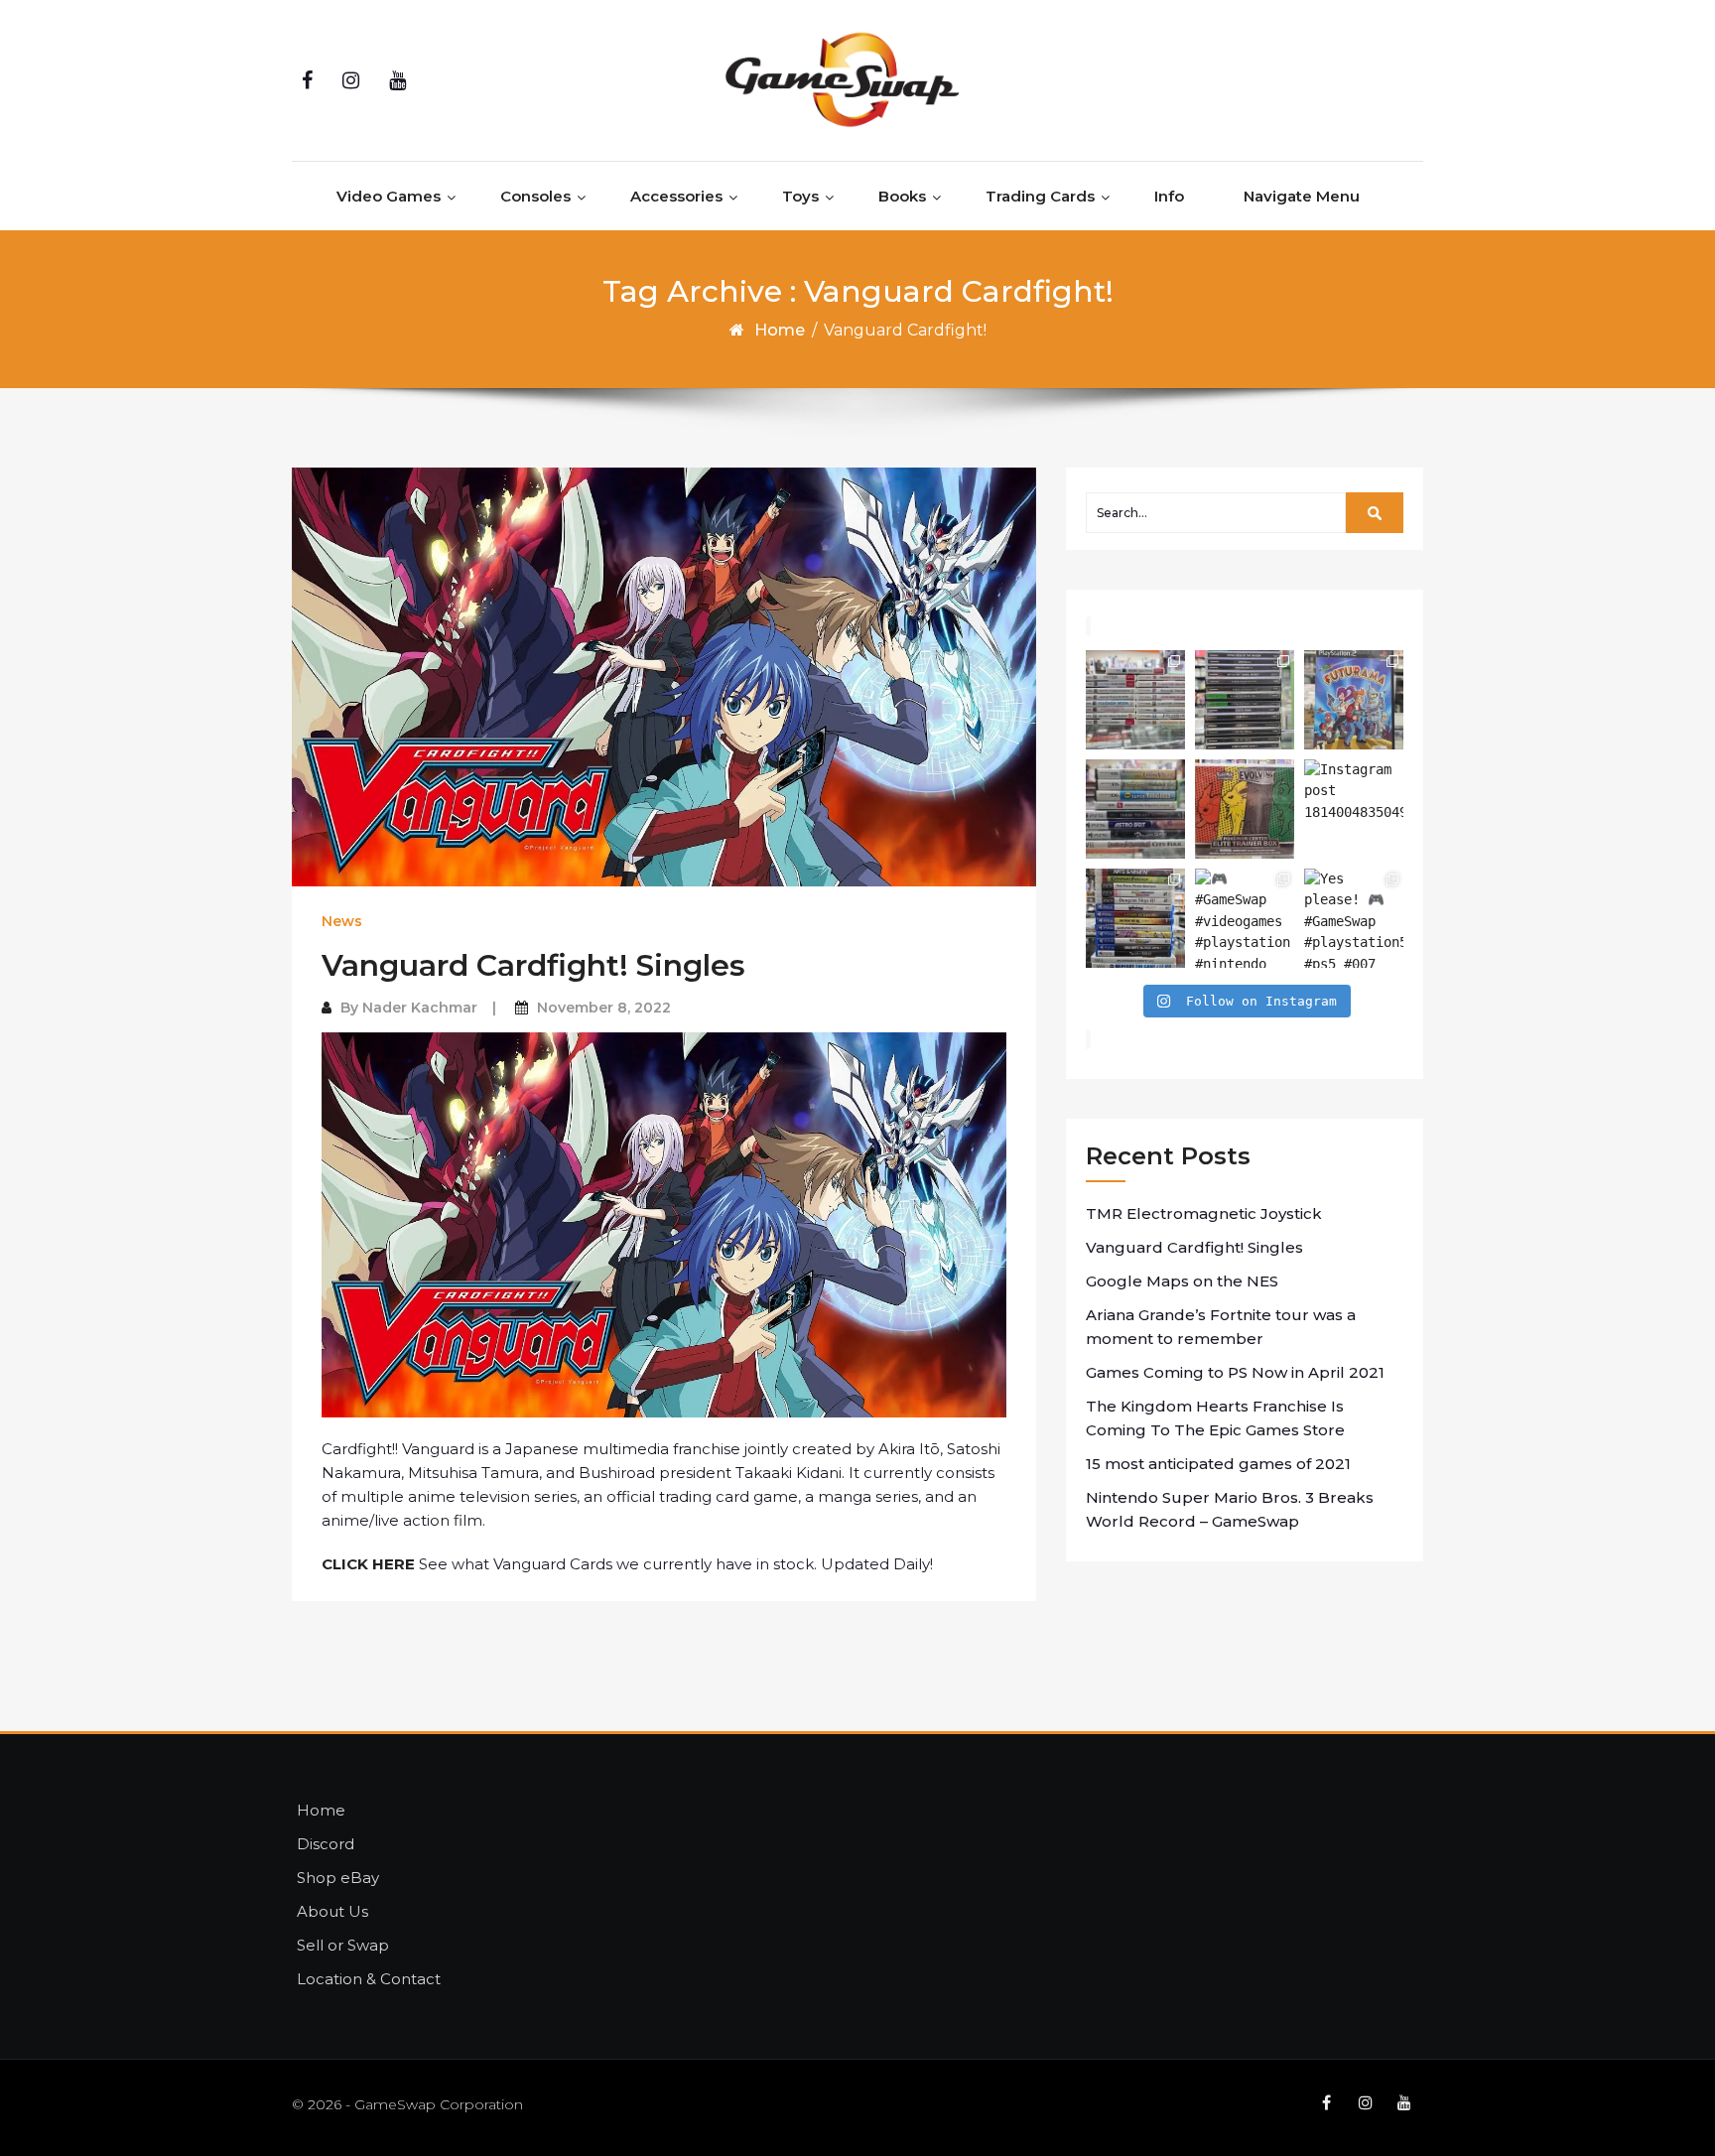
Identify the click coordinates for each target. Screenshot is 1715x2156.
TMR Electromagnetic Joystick (1204, 1213)
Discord (326, 1844)
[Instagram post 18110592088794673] (1135, 809)
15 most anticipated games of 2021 (1218, 1464)
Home (780, 330)
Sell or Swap (343, 1945)
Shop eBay (338, 1878)
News (342, 921)
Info (1169, 196)
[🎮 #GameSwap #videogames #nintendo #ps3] (1135, 700)
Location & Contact (369, 1979)
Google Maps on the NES (1182, 1281)
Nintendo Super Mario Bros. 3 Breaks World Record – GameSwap (1230, 1509)
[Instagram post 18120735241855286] (1354, 700)
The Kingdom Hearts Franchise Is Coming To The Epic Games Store (1215, 1418)
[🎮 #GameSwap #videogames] (1135, 918)
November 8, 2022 (604, 1008)
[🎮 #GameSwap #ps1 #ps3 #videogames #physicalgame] (1245, 700)
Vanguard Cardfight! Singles (533, 965)
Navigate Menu (1302, 196)
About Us (332, 1911)
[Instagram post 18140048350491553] (1354, 809)
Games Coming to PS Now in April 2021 (1235, 1372)
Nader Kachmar (420, 1008)
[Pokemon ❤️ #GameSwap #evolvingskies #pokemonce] (1245, 809)
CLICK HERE (368, 1564)
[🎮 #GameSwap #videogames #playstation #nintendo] (1245, 918)
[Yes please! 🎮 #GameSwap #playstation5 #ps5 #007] (1354, 918)
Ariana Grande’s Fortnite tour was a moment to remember (1221, 1327)
